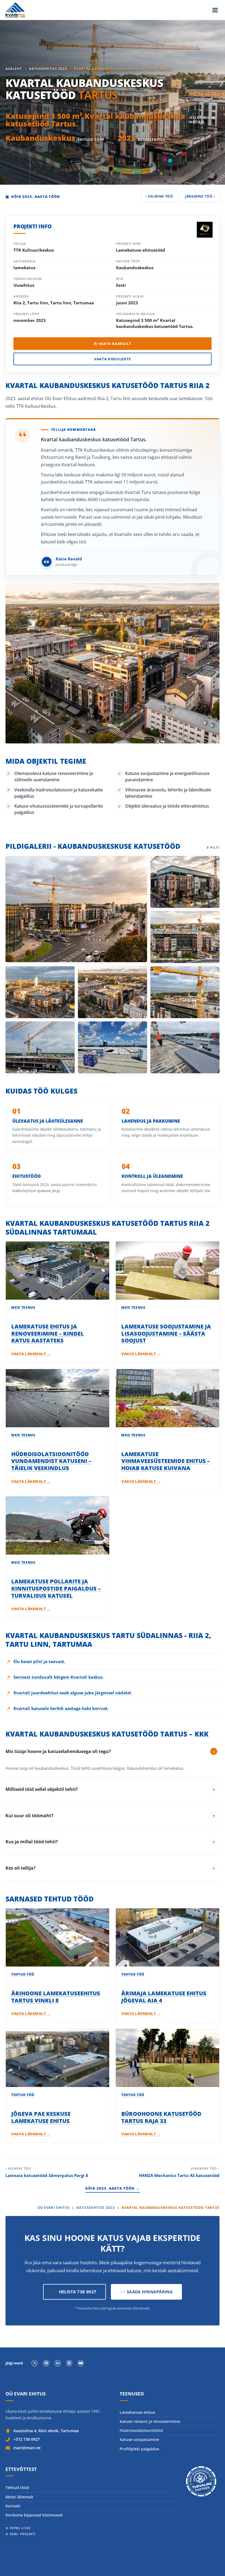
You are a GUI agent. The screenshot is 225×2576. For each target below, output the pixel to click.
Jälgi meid (14, 2363)
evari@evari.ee (27, 2448)
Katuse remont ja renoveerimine (150, 2421)
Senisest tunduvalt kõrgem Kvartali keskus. (55, 1677)
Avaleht (14, 69)
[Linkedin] (58, 2363)
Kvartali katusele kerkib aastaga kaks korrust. (58, 1708)
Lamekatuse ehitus (137, 2412)
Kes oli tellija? (21, 1868)
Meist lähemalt (19, 2497)
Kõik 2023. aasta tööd (33, 196)
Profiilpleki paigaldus (139, 2449)
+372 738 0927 (27, 2439)
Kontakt (13, 2506)
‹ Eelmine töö (160, 196)
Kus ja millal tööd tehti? (32, 1842)
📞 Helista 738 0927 (74, 2292)
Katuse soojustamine (139, 2439)
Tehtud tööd (17, 2487)
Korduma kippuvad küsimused (34, 2515)
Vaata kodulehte (113, 359)
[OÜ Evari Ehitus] (15, 10)
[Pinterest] (69, 2363)
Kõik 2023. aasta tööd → (113, 2188)
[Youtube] (81, 2363)
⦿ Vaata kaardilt (112, 344)
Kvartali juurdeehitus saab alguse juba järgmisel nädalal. (69, 1693)
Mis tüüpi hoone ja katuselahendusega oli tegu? (58, 1751)
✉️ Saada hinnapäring (147, 2292)
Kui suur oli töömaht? (29, 1816)
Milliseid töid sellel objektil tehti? (42, 1789)
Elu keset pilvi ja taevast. (36, 1661)
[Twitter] (35, 2363)
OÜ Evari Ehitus (54, 2208)
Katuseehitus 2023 (48, 69)
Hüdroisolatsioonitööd (141, 2430)
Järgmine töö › (200, 196)
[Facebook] (46, 2363)
